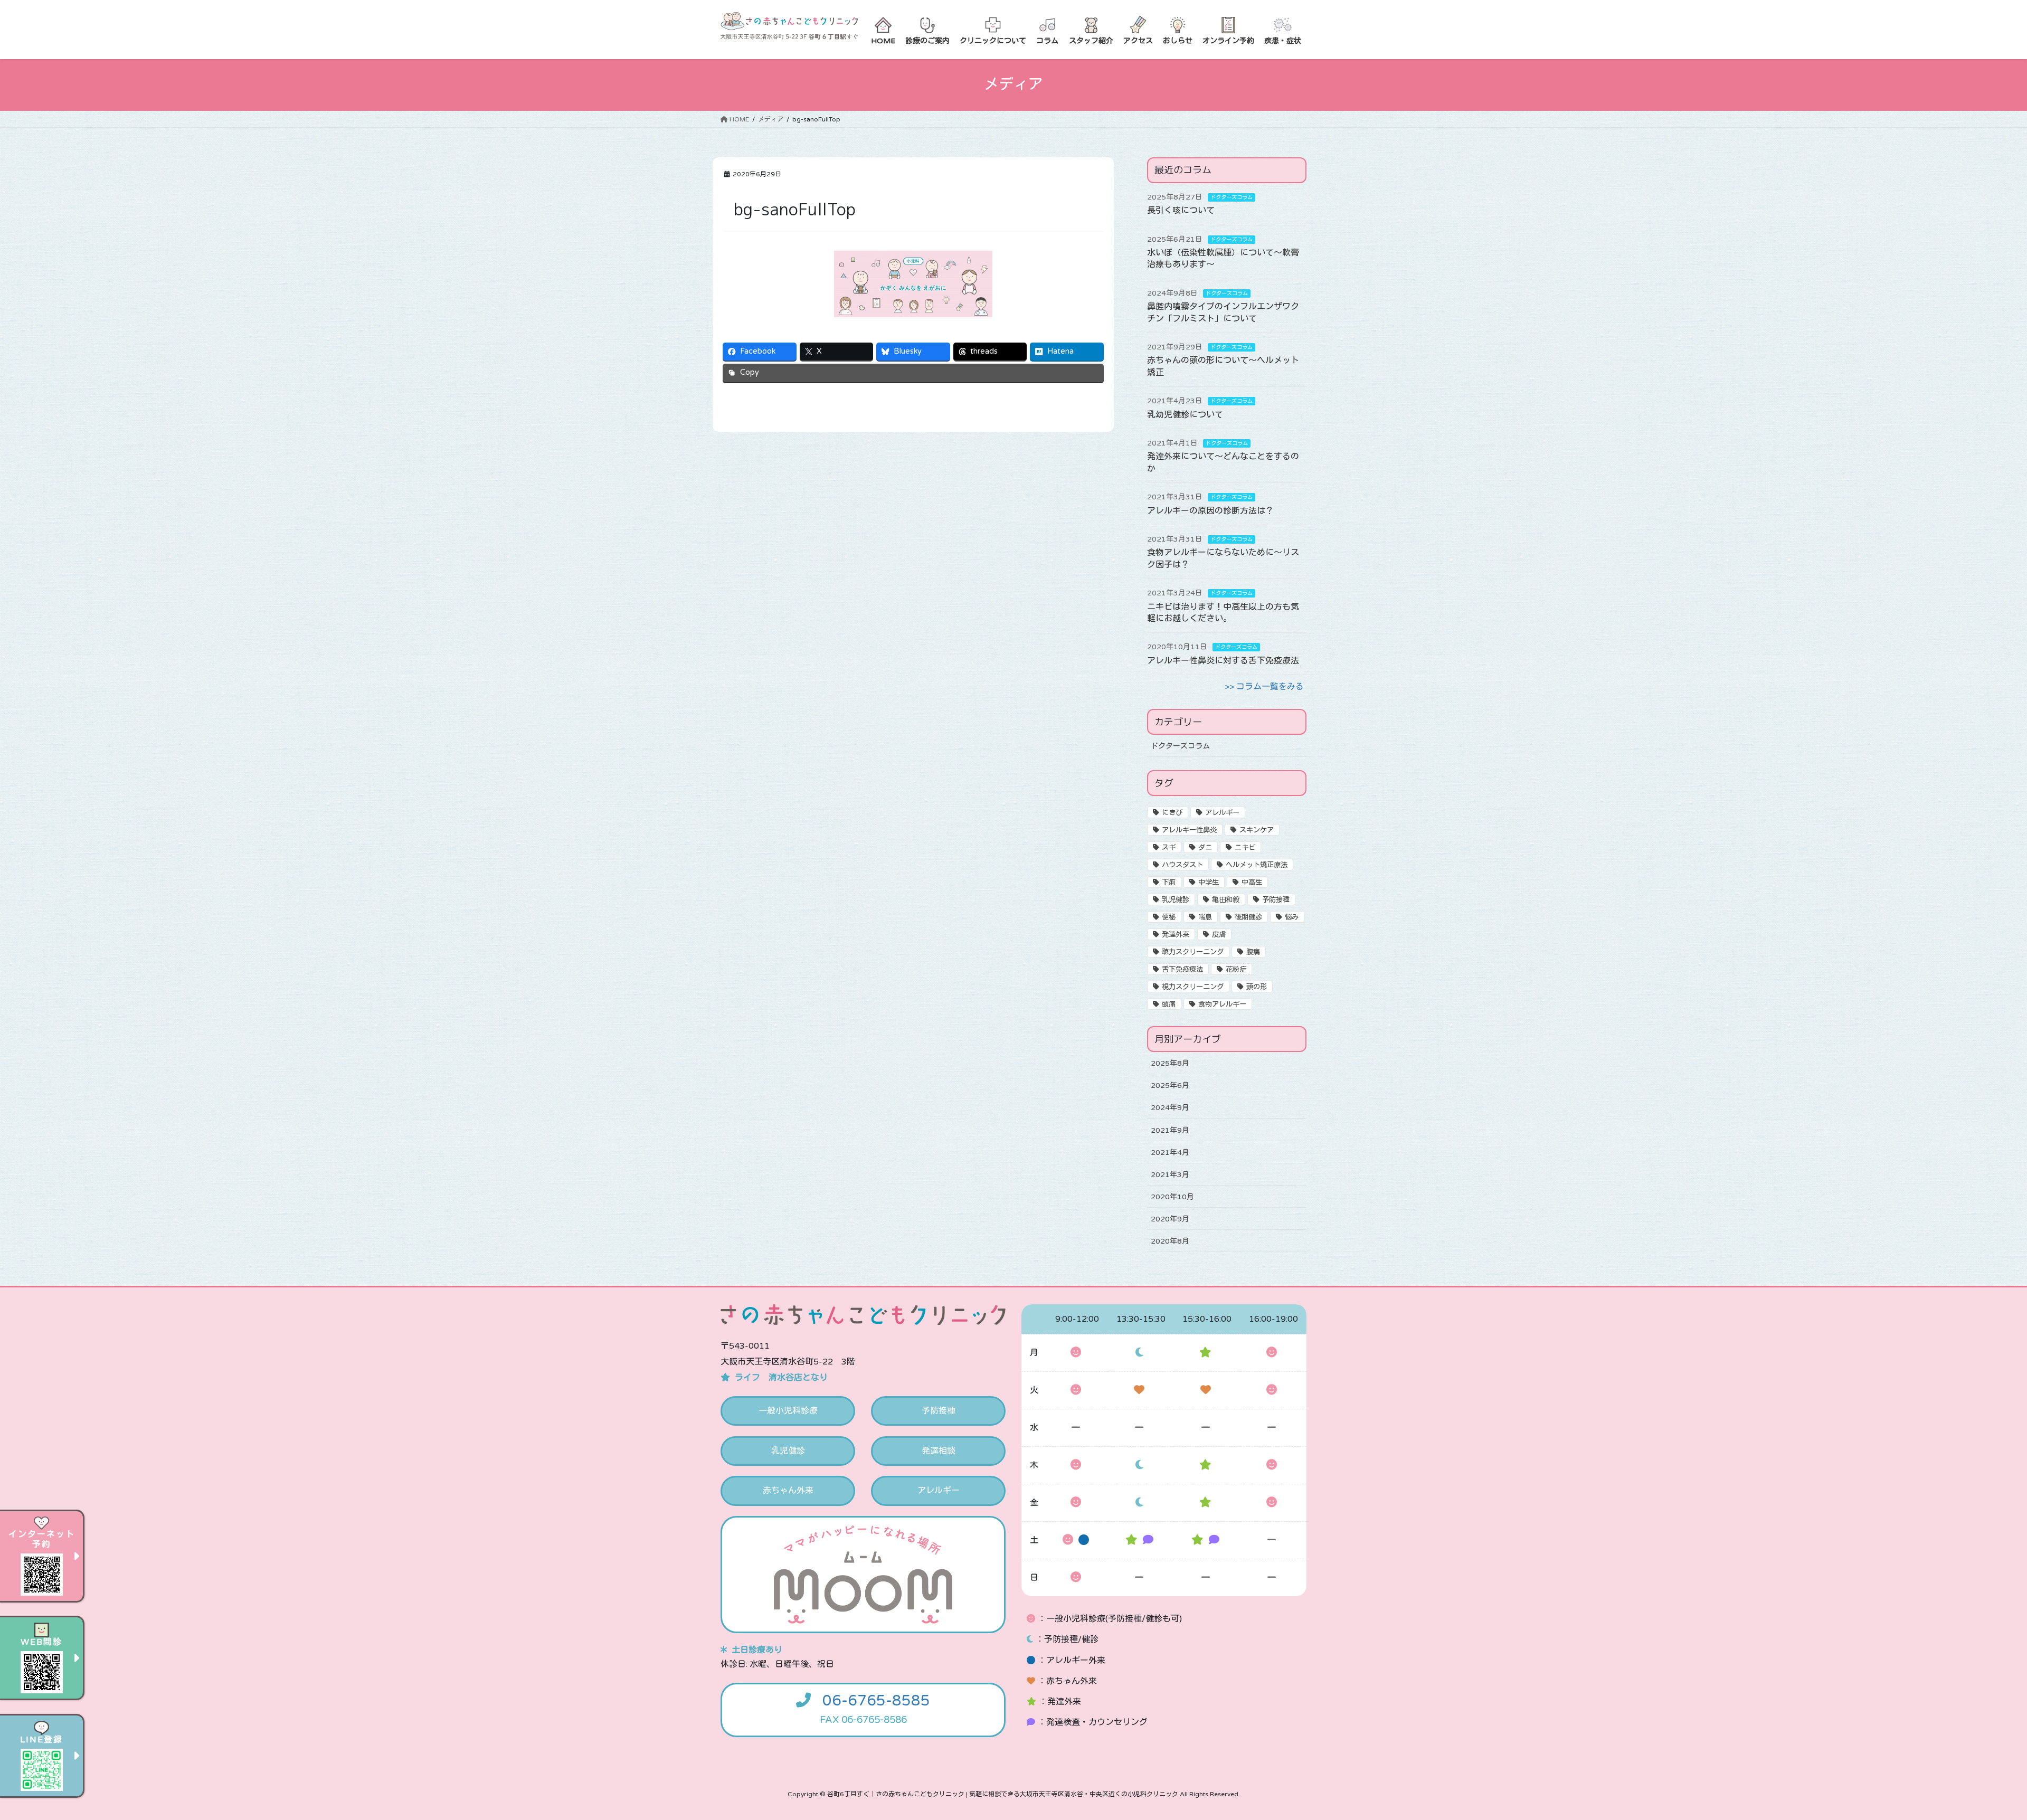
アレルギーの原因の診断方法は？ (1210, 511)
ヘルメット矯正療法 (1257, 865)
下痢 (1169, 883)
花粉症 (1236, 970)
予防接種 (1276, 900)
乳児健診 (1176, 900)
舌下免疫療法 (1182, 970)
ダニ (1205, 848)
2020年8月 (1170, 1241)
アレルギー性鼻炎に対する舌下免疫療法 (1223, 661)
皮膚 (1219, 935)
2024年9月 (1170, 1108)
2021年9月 (1170, 1130)
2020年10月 (1172, 1197)
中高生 (1252, 883)
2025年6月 (1170, 1086)
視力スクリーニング (1193, 987)
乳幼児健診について (1185, 415)
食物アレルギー (1222, 1004)
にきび (1172, 813)
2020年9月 (1170, 1219)
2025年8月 (1170, 1063)
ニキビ (1245, 848)
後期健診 (1248, 917)
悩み (1292, 917)
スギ (1169, 848)
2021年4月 (1170, 1153)
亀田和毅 (1226, 900)
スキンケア (1257, 830)
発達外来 (1176, 935)
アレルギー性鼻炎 (1189, 830)
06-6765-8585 (876, 1701)
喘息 (1205, 917)
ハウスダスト (1182, 865)
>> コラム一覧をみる (1264, 687)
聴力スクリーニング (1193, 952)
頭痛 (1169, 1004)
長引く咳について (1181, 211)
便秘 (1169, 917)
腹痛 (1253, 952)
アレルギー (1222, 813)
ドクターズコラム (1232, 197)
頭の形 (1257, 987)
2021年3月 (1170, 1175)
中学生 (1209, 883)
